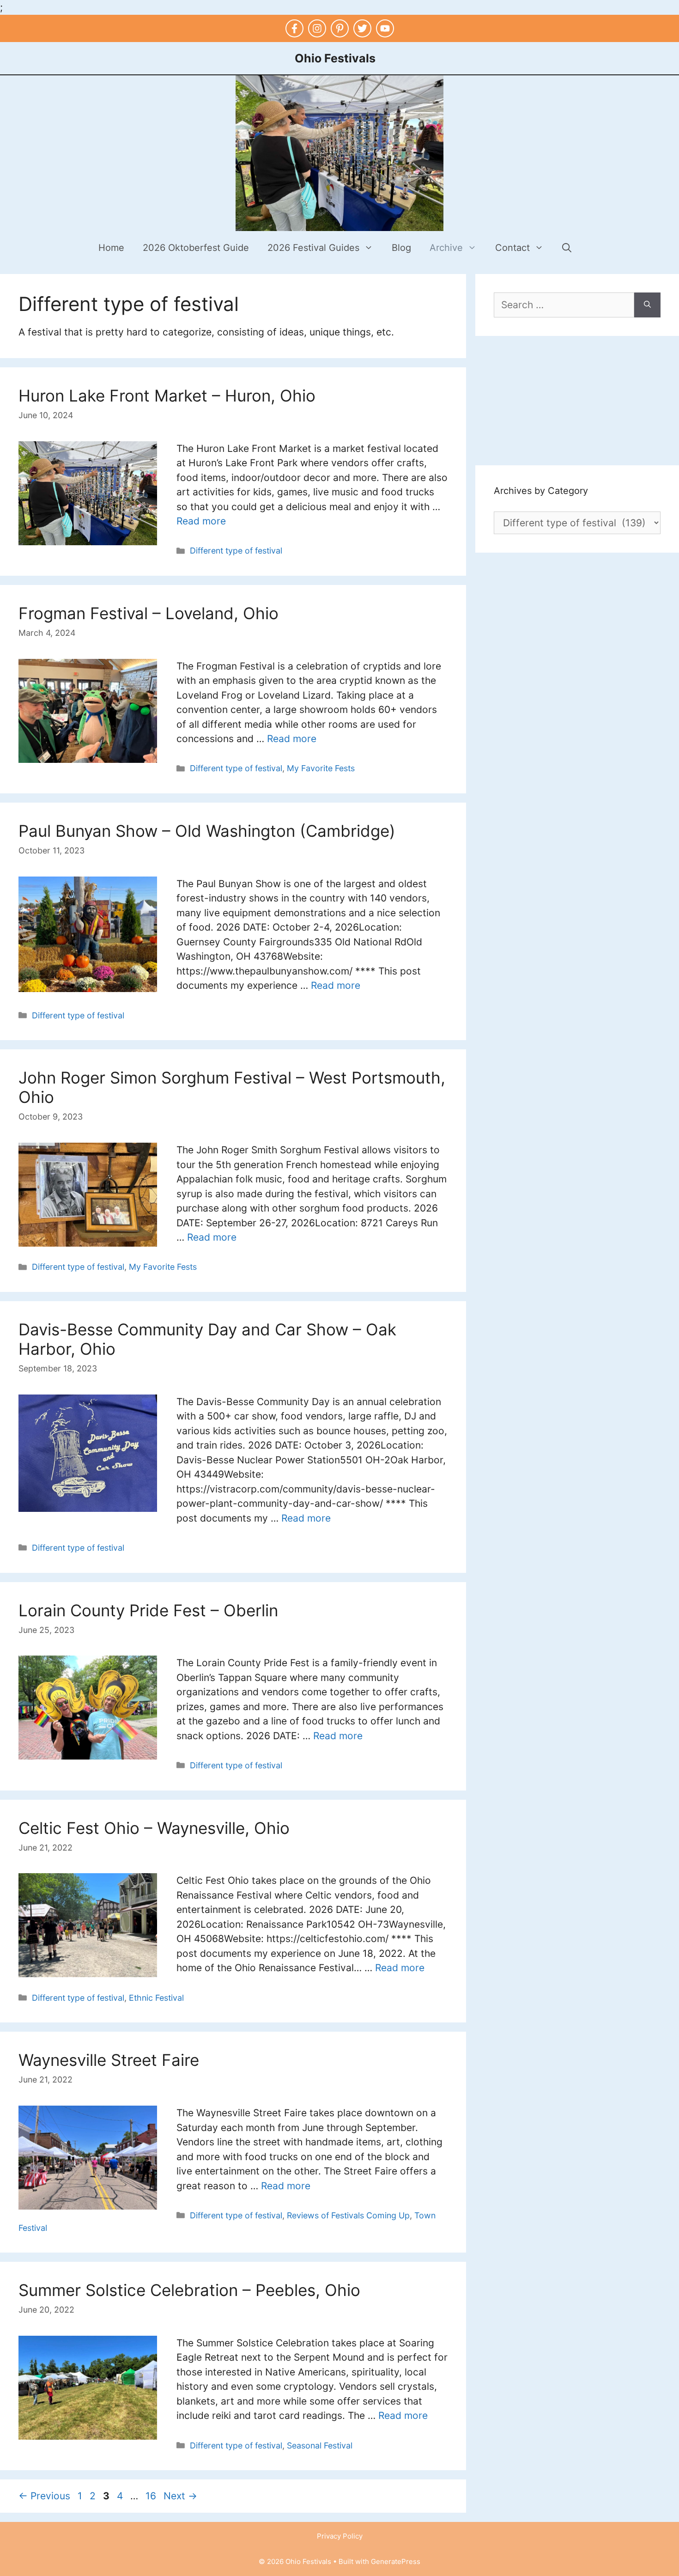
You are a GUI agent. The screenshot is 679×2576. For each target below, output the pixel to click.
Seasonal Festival (320, 2445)
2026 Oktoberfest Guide (196, 248)
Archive (446, 248)
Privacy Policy (340, 2536)
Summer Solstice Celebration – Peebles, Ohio (189, 2290)
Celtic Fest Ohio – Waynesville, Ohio (154, 1828)
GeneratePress (396, 2561)
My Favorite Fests (321, 768)
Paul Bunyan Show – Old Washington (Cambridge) (207, 831)
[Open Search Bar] (567, 248)
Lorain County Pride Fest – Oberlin (148, 1610)
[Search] (647, 305)
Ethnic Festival (156, 1998)
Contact (512, 248)
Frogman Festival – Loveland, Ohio (149, 613)
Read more (201, 521)
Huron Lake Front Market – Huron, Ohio (167, 396)
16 (152, 2496)
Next (180, 2496)
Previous (44, 2496)
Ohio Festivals (335, 58)
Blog (401, 248)
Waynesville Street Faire (109, 2060)
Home (111, 248)
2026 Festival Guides (313, 248)
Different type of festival (236, 551)
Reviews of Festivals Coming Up (348, 2215)
